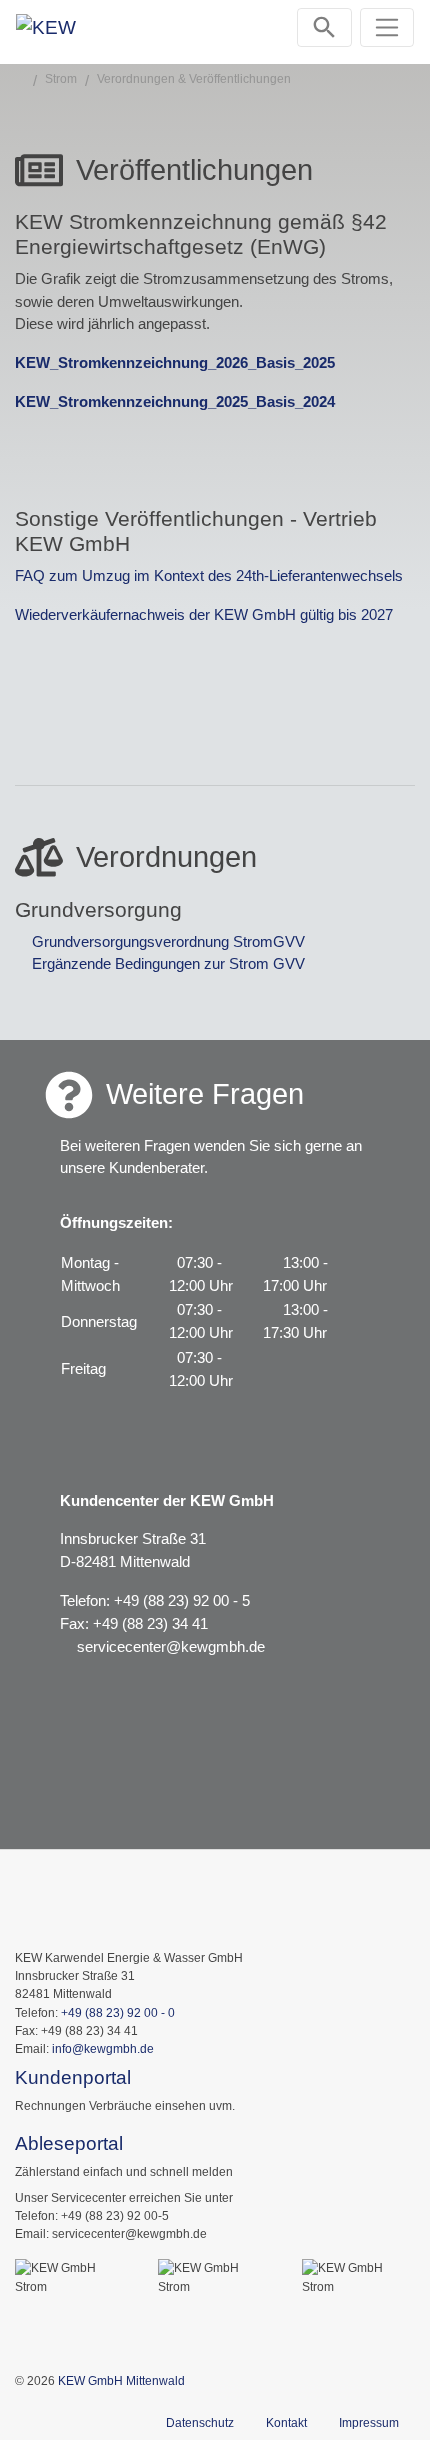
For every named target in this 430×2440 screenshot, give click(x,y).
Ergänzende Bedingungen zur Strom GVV (168, 963)
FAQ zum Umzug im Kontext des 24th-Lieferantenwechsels (209, 575)
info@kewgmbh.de (103, 2049)
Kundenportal (73, 2077)
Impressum (369, 2423)
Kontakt (286, 2423)
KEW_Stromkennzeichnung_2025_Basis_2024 (175, 401)
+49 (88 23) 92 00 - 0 (118, 2013)
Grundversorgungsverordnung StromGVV (168, 941)
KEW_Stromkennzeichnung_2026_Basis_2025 (175, 362)
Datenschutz (200, 2423)
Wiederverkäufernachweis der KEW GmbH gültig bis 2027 (204, 614)
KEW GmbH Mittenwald (121, 2381)
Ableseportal (69, 2143)
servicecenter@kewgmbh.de (171, 1646)
